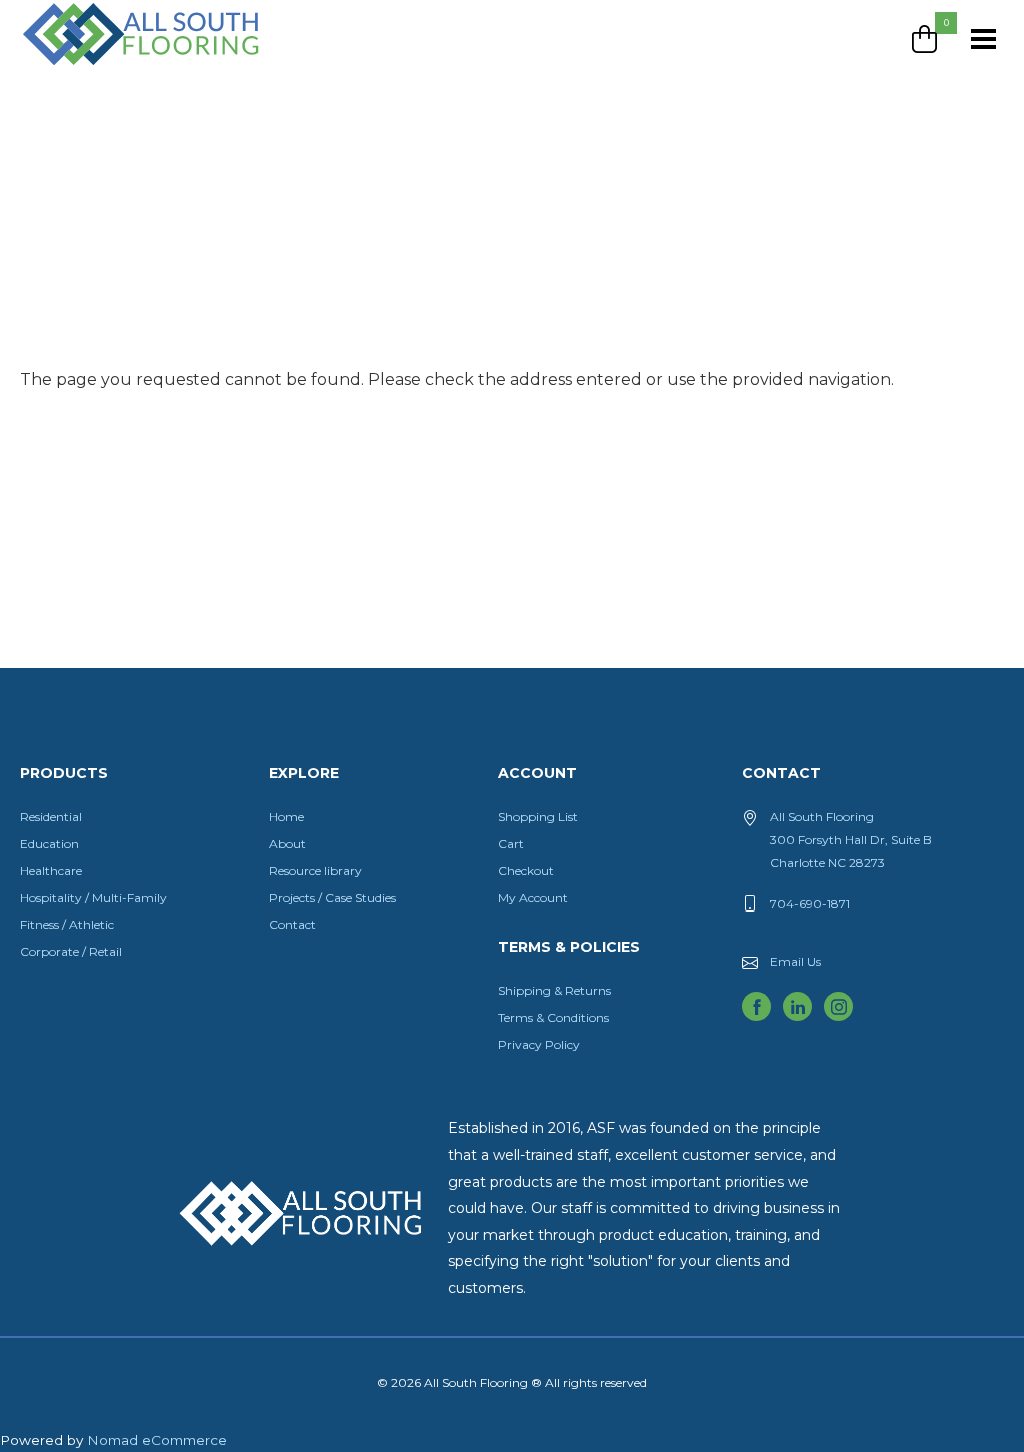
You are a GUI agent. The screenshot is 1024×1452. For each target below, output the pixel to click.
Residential (51, 816)
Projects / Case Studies (332, 897)
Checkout (526, 870)
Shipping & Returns (554, 990)
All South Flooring (93, 67)
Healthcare (51, 870)
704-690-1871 (810, 903)
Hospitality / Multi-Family (93, 897)
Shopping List (538, 816)
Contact (292, 924)
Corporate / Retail (71, 951)
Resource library (315, 870)
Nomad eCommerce (157, 1440)
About (287, 843)
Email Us (795, 961)
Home (286, 816)
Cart (511, 843)
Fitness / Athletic (67, 924)
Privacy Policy (539, 1044)
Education (49, 843)
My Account (533, 897)
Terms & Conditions (553, 1017)
